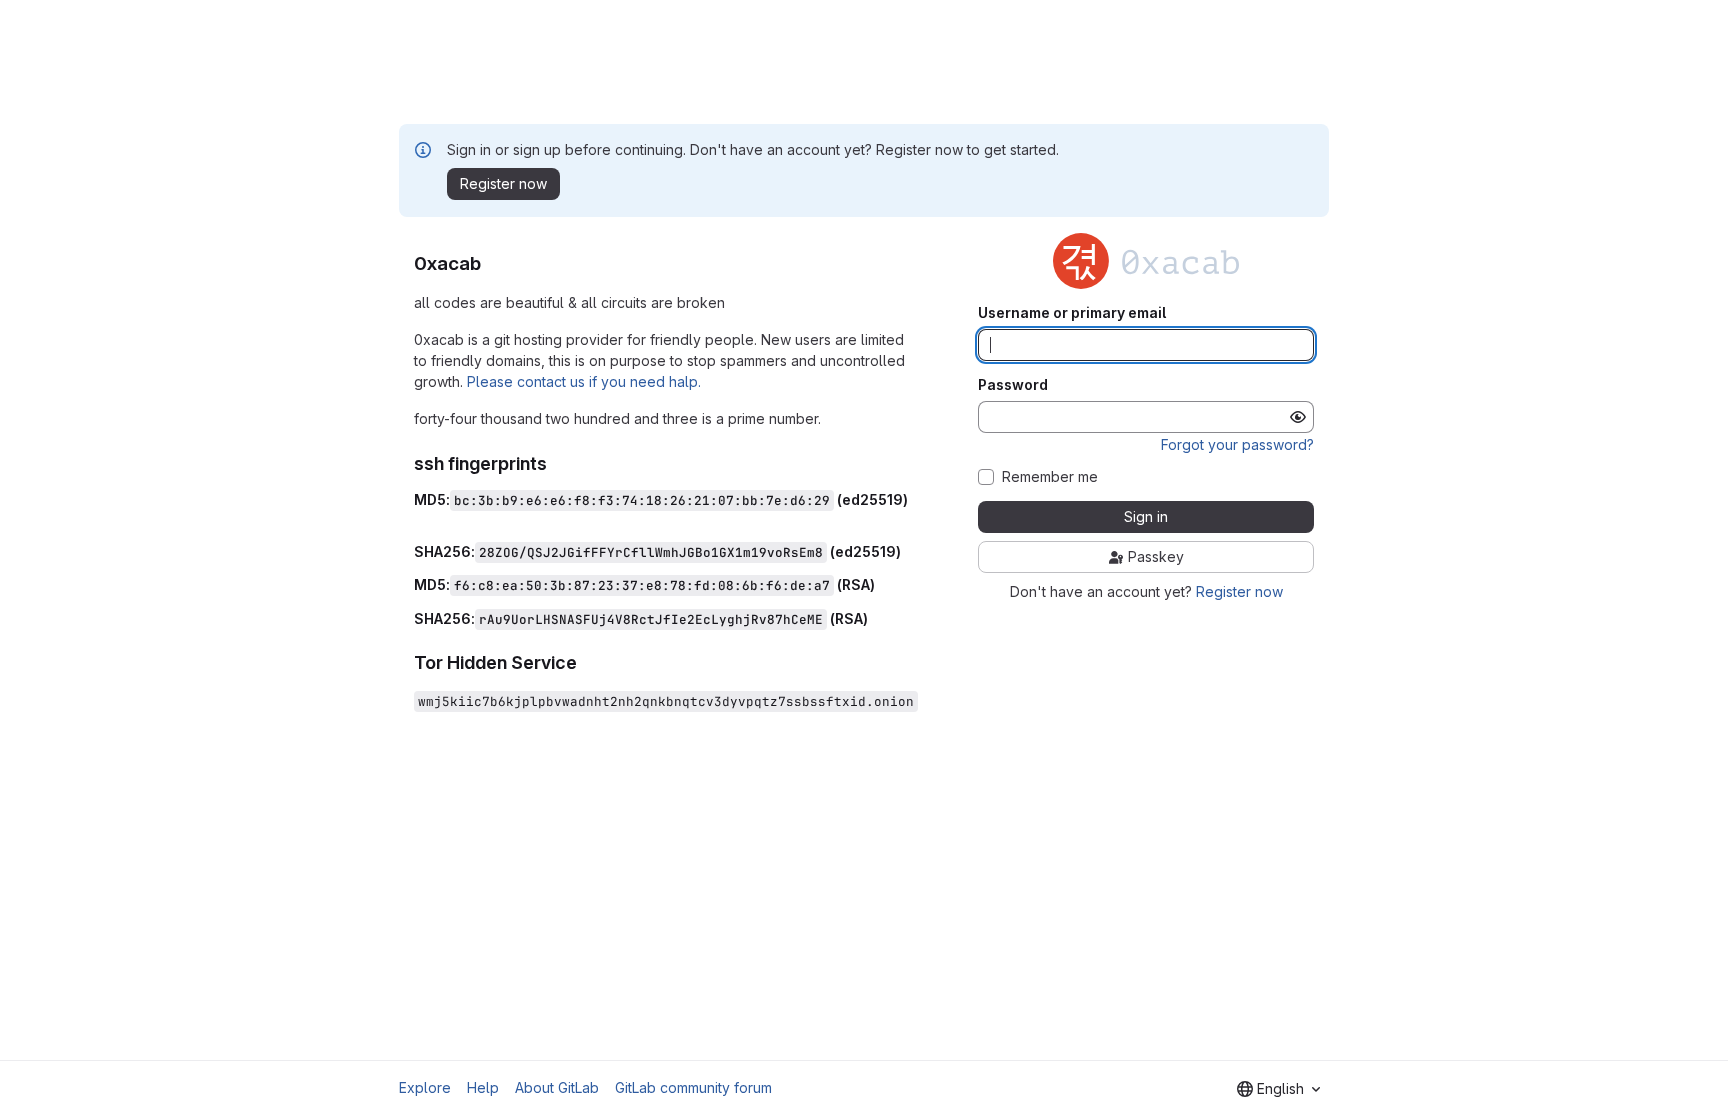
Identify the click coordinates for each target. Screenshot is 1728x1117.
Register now (1239, 591)
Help (483, 1087)
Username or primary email (1072, 313)
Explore (425, 1087)
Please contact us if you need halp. (584, 381)
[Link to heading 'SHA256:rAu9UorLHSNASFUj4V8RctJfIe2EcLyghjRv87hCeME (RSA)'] (875, 618)
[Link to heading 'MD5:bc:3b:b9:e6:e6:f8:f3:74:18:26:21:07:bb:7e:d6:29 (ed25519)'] (421, 517)
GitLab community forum (693, 1087)
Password (1013, 385)
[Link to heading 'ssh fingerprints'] (557, 463)
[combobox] (1278, 1089)
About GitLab (557, 1087)
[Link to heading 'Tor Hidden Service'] (587, 662)
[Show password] (1298, 417)
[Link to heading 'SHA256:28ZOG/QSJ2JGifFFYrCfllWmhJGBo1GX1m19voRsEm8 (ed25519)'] (908, 551)
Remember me (1050, 477)
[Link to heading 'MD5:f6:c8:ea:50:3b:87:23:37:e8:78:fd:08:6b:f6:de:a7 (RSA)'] (882, 584)
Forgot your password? (1237, 444)
